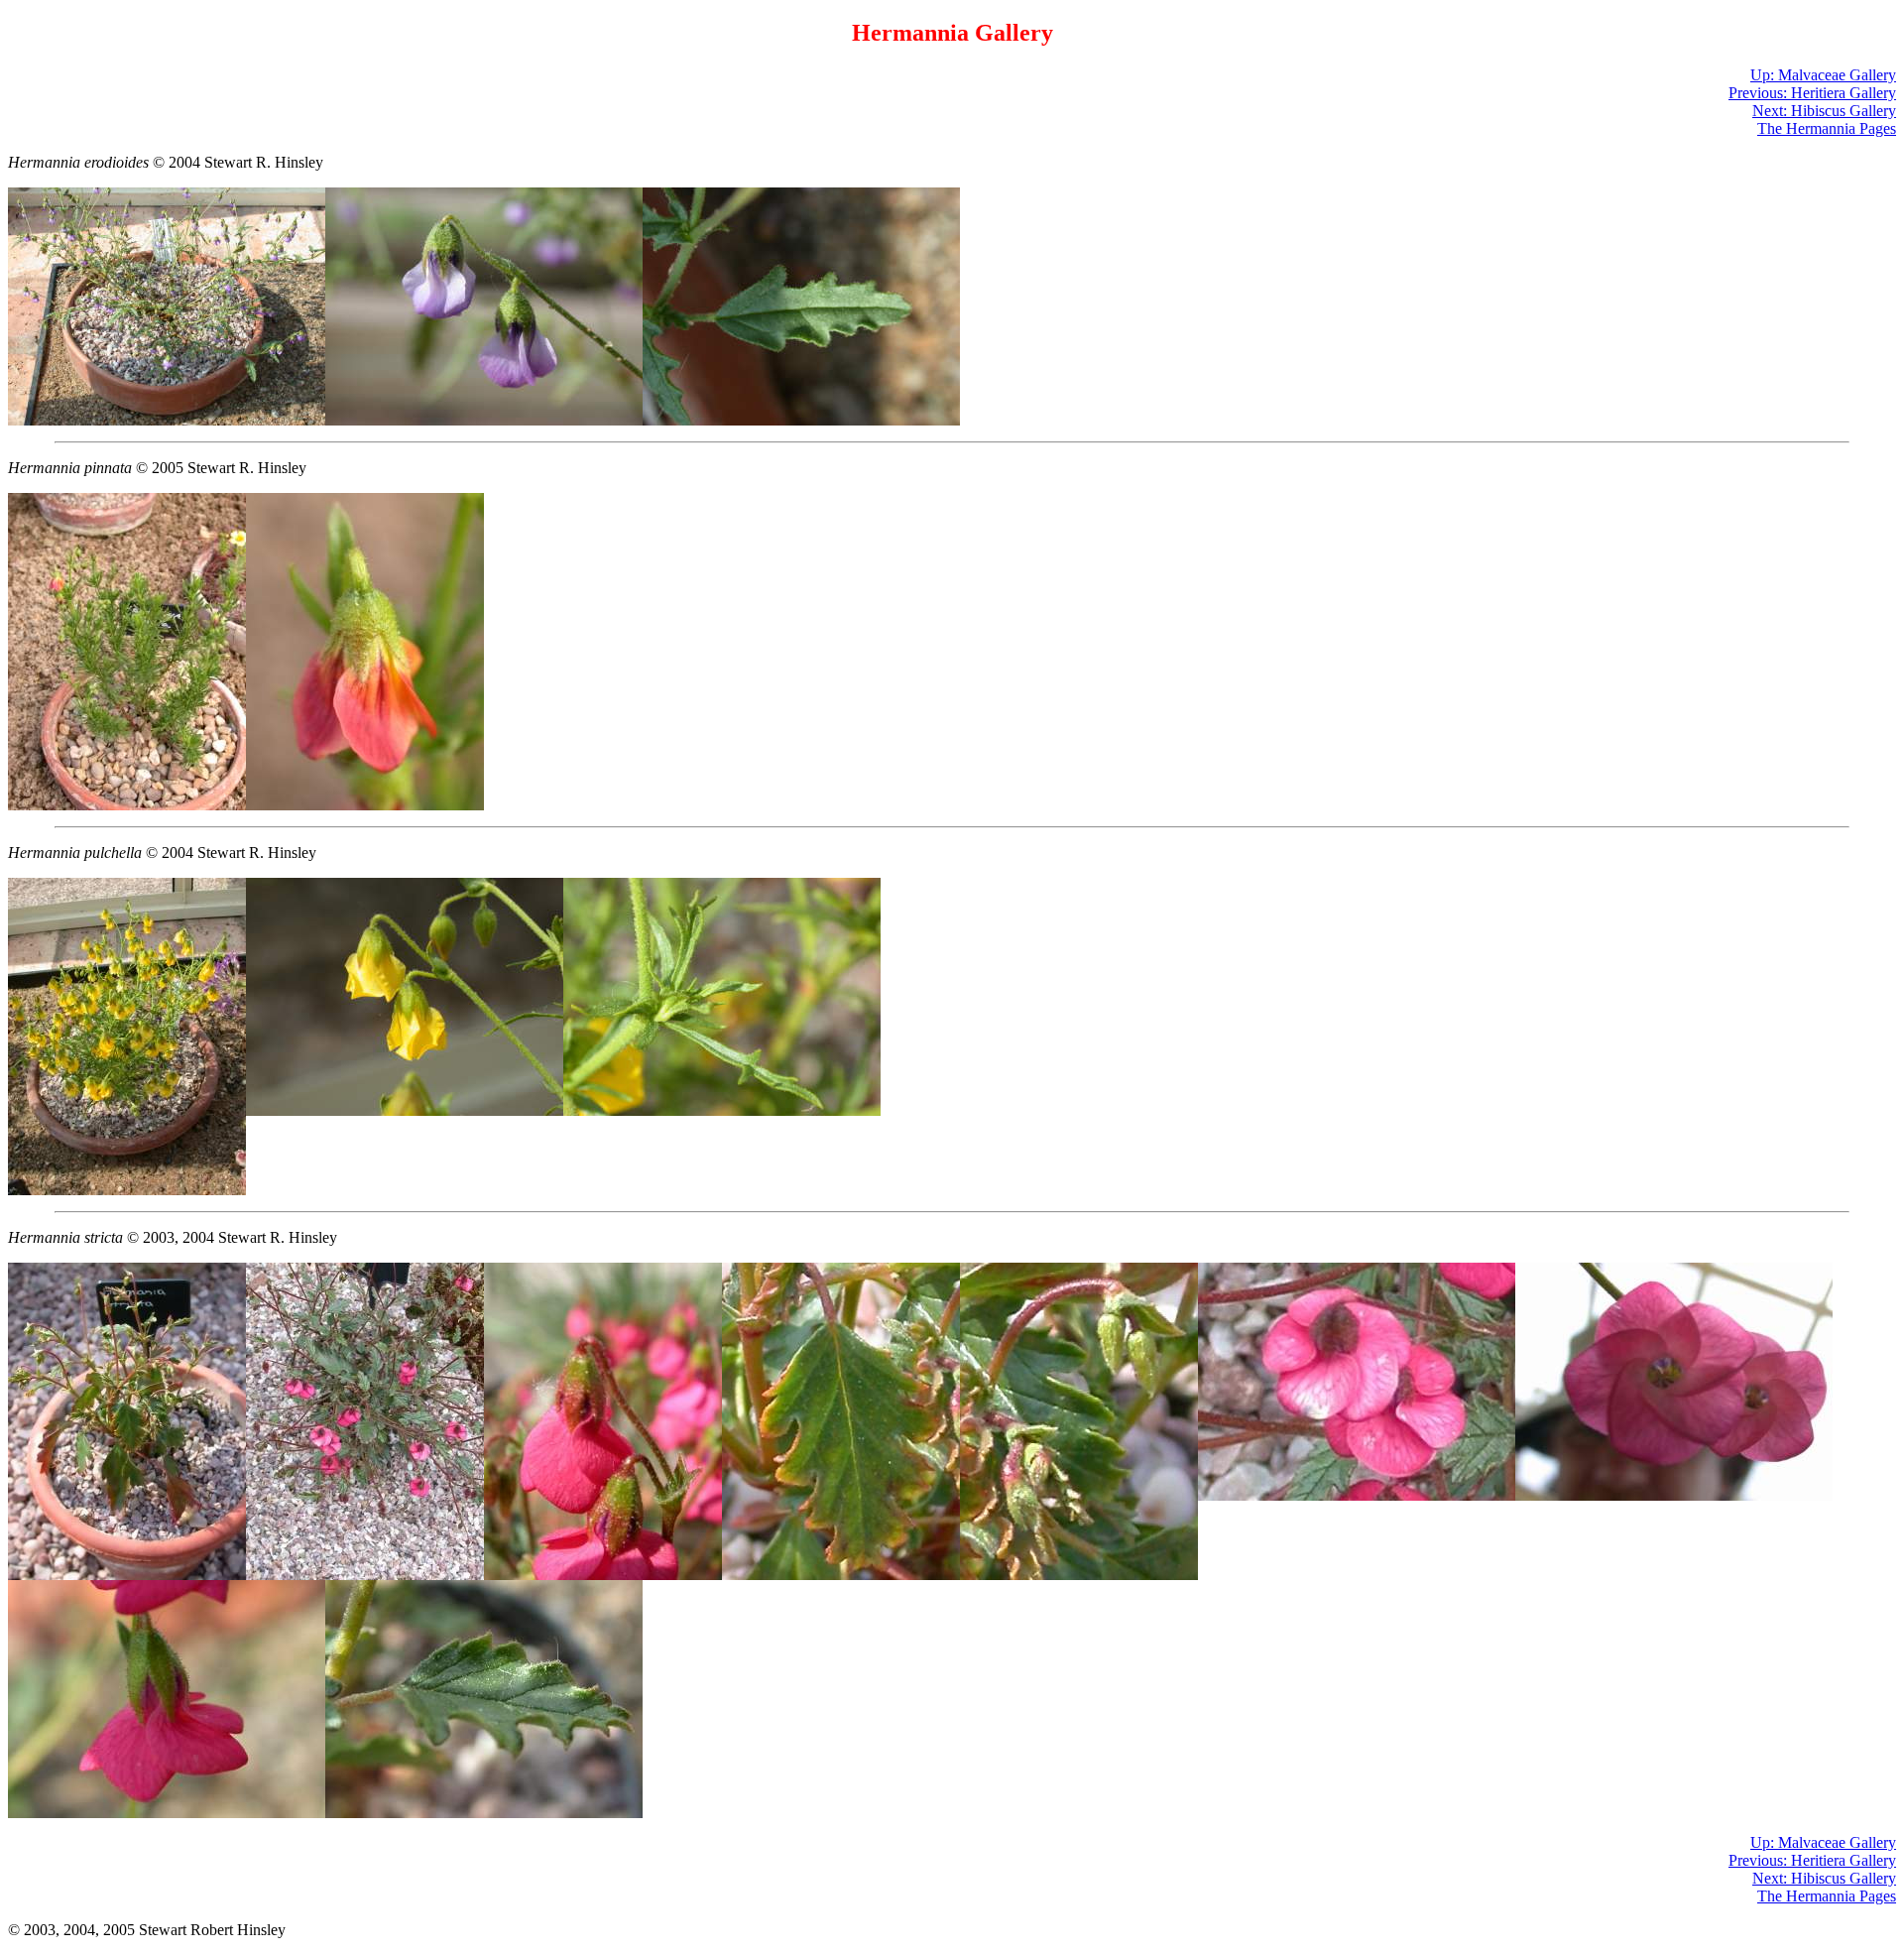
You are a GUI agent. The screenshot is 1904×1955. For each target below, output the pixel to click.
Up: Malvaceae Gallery (1823, 75)
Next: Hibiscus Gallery (1824, 111)
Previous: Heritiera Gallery (1812, 93)
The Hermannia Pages (1827, 128)
